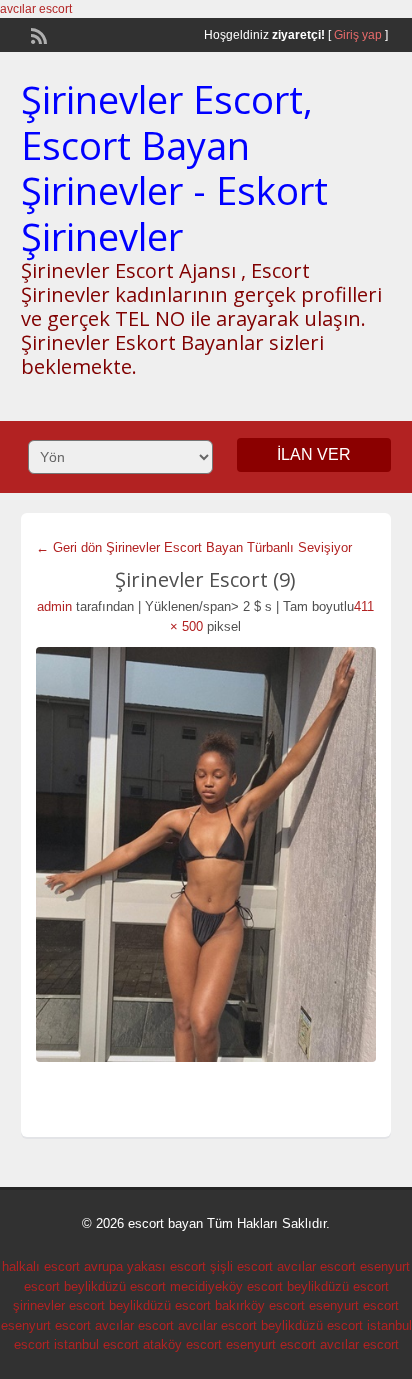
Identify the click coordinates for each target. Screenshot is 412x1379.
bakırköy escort (260, 1305)
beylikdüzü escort (115, 1286)
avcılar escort (36, 9)
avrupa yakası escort (145, 1266)
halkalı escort (41, 1266)
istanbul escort (96, 1344)
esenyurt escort (354, 1305)
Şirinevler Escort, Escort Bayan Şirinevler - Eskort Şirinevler (174, 167)
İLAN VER (314, 454)
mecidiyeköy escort (226, 1286)
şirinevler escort (59, 1305)
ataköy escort (182, 1344)
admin (54, 606)
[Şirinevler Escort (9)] (206, 854)
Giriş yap (358, 35)
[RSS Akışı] (37, 34)
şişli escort (241, 1266)
